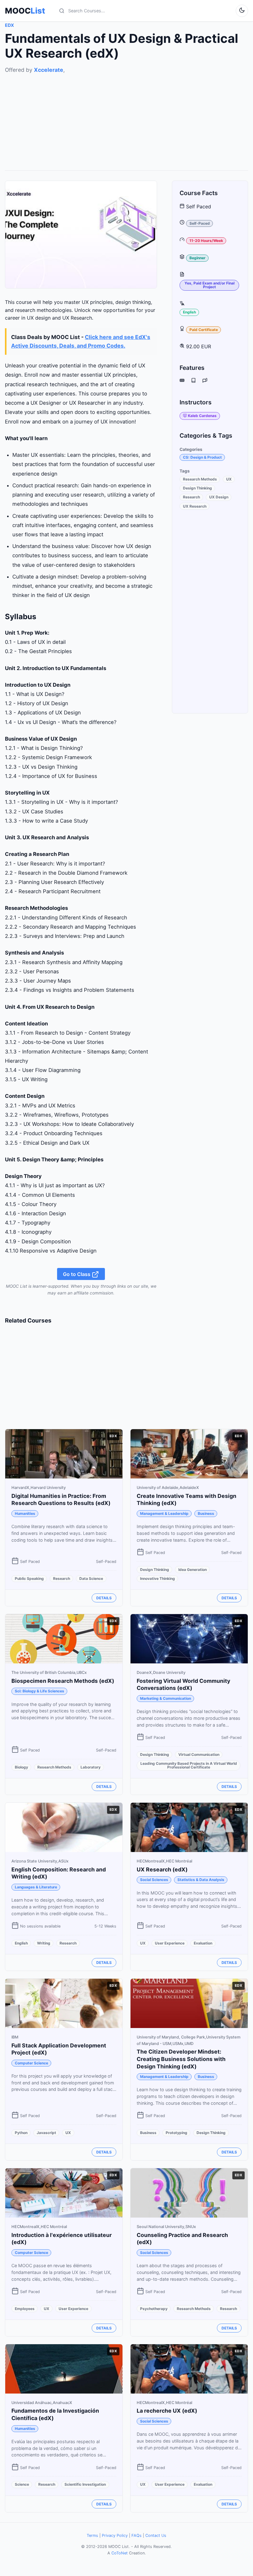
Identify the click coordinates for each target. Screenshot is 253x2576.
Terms (92, 2535)
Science (22, 2484)
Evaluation (203, 1943)
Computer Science (31, 2063)
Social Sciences (154, 1880)
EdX (9, 25)
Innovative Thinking (158, 1578)
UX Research (195, 506)
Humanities (25, 1513)
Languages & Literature (36, 1887)
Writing (44, 1943)
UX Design (219, 497)
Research (191, 497)
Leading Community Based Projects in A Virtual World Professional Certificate (189, 1765)
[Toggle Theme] (242, 11)
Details (104, 1598)
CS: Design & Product (202, 457)
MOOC (25, 11)
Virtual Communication (199, 1754)
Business (206, 1513)
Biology (21, 1767)
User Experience (170, 1943)
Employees (25, 2309)
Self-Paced (200, 223)
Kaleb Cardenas (202, 416)
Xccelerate (49, 70)
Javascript (46, 2133)
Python (21, 2133)
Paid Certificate (204, 330)
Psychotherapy (154, 2309)
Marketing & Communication (166, 1698)
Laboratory (91, 1767)
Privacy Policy (115, 2535)
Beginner (197, 258)
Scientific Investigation (85, 2484)
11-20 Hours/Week (206, 241)
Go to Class (77, 1274)
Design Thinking (197, 488)
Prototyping (176, 2133)
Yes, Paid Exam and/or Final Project (209, 285)
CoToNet (120, 2553)
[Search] (62, 11)
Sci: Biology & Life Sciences (39, 1691)
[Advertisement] (126, 117)
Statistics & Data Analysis (201, 1880)
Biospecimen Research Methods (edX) (63, 1681)
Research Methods (200, 479)
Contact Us (156, 2535)
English (189, 312)
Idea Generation (193, 1570)
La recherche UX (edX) (167, 2411)
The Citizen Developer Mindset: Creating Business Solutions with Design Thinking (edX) (181, 2059)
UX (229, 479)
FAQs (137, 2535)
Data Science (91, 1578)
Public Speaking (29, 1578)
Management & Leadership (164, 1513)
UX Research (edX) (162, 1869)
